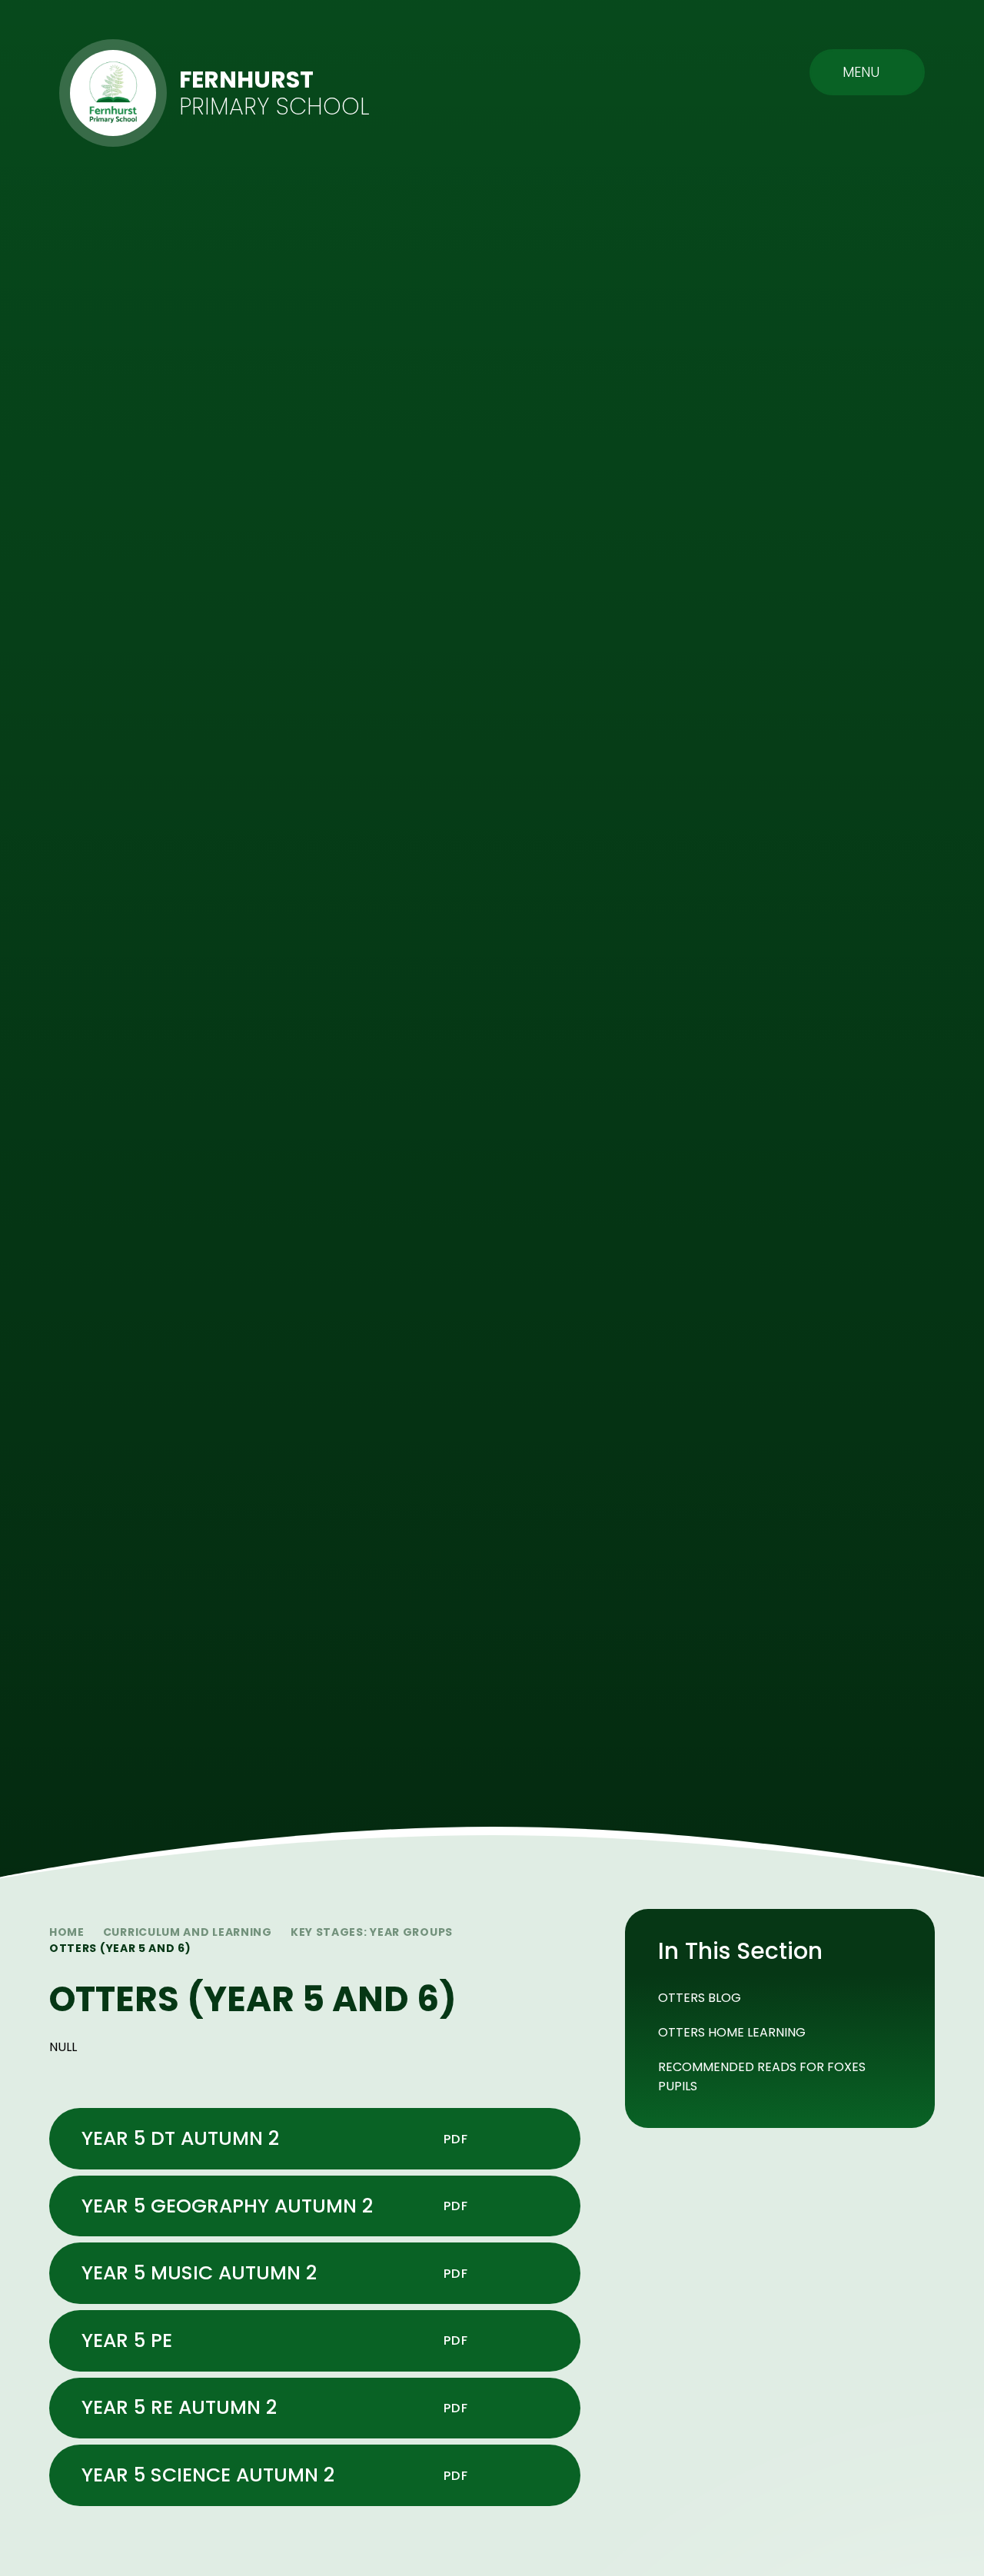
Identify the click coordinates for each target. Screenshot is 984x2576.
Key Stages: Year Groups (372, 1932)
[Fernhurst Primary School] (113, 93)
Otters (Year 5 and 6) (120, 1948)
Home (67, 1932)
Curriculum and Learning (188, 1932)
